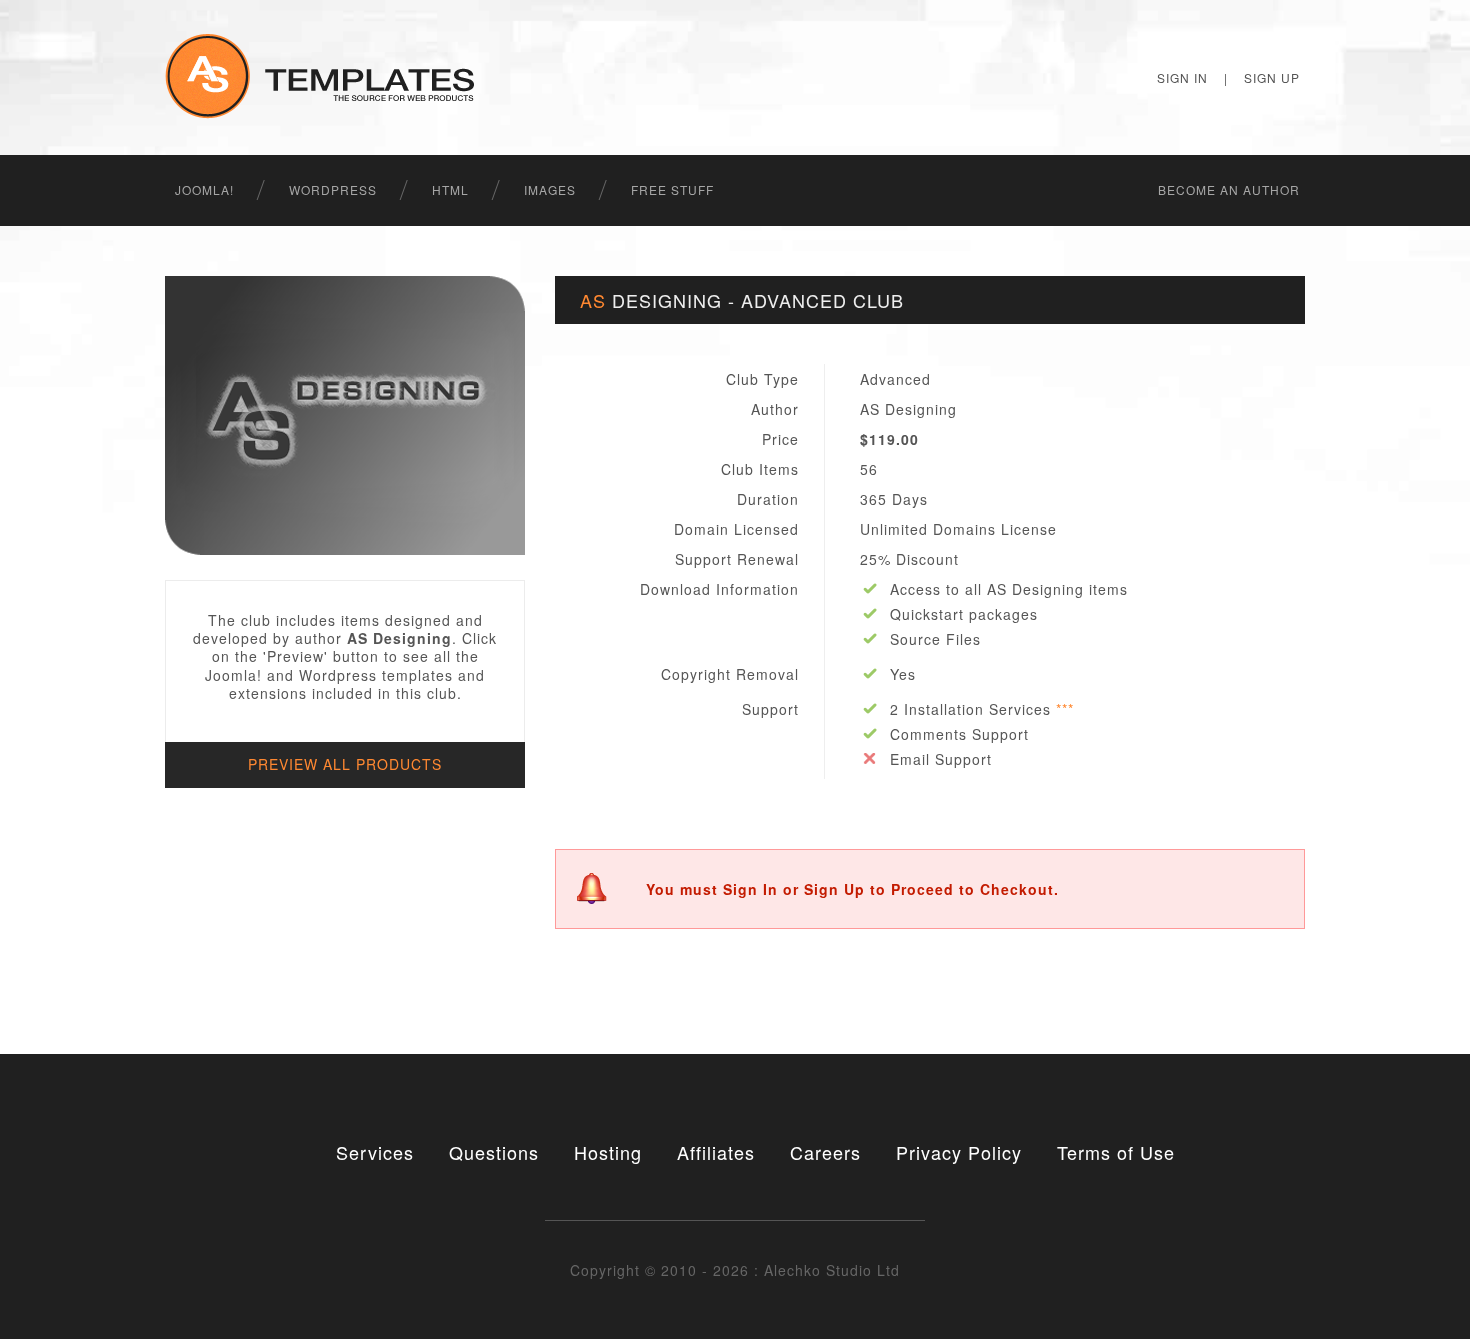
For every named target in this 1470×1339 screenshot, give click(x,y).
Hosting (608, 1152)
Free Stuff (672, 189)
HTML (450, 189)
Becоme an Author (1229, 189)
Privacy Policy (959, 1152)
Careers (825, 1152)
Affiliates (716, 1152)
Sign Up (1272, 77)
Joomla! (204, 189)
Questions (494, 1152)
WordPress (333, 189)
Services (375, 1152)
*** (1065, 709)
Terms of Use (1116, 1152)
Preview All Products (345, 764)
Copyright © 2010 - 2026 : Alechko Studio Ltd (735, 1270)
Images (550, 189)
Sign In (1182, 77)
